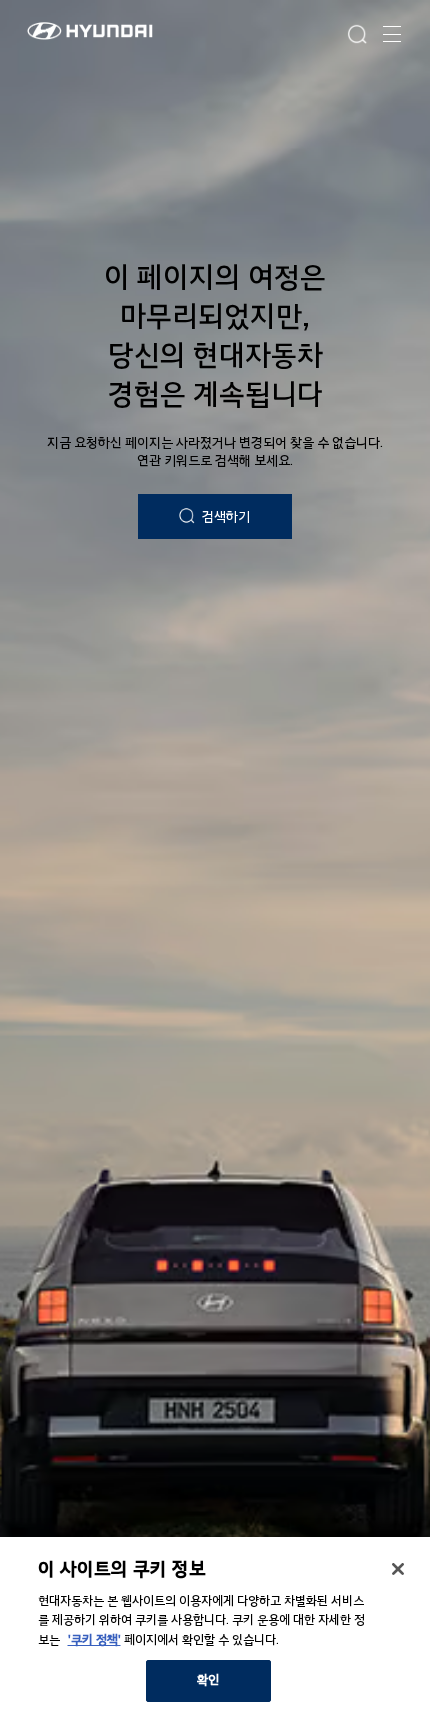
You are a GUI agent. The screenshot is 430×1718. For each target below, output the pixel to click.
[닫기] (398, 1569)
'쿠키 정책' (94, 1640)
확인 (208, 1680)
